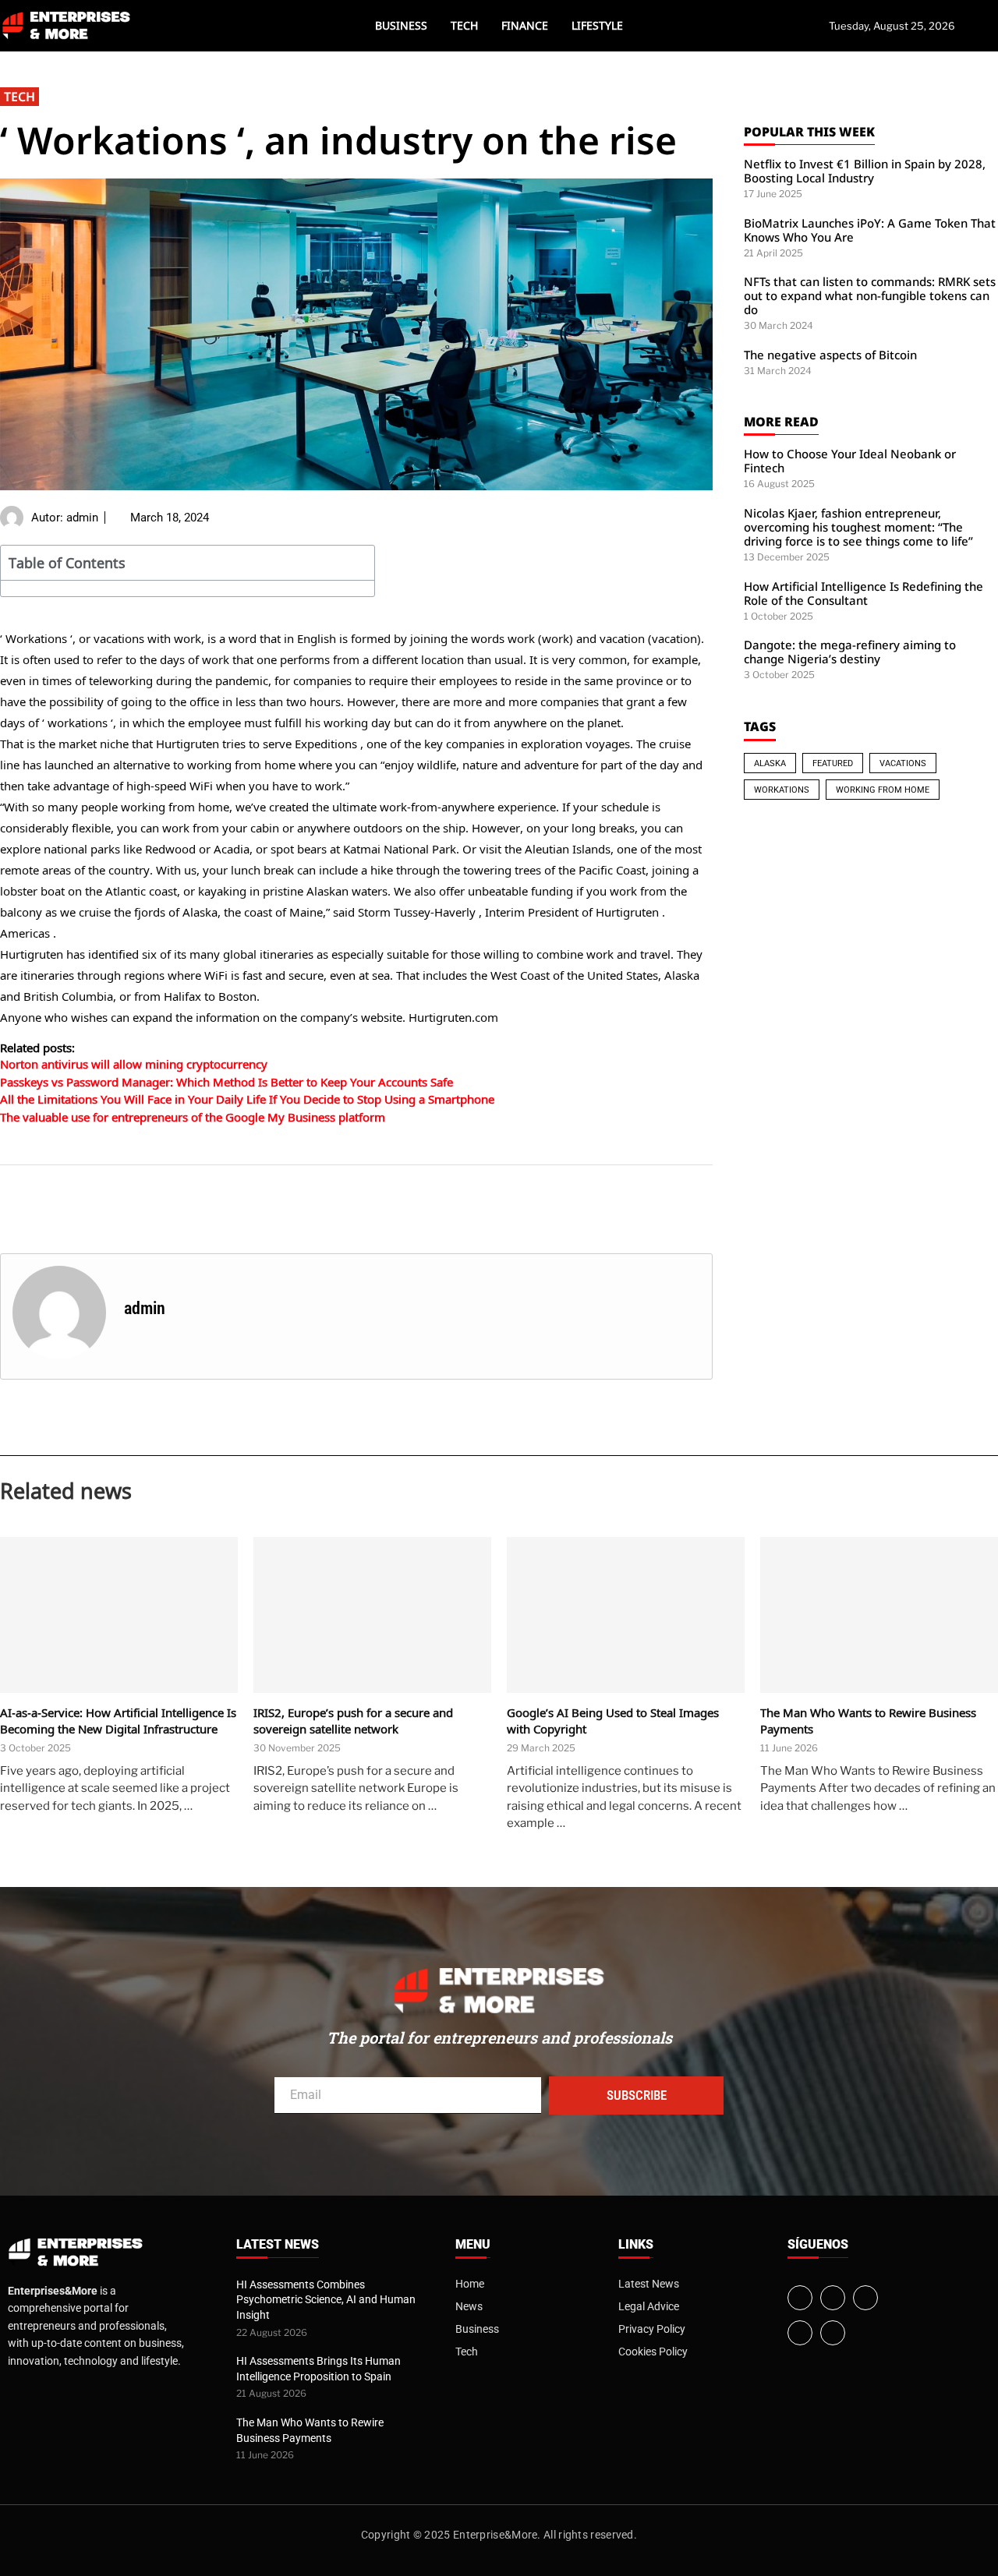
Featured (833, 763)
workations (782, 790)
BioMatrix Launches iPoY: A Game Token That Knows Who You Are (870, 230)
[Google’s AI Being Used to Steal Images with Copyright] (626, 1615)
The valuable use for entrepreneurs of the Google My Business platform (193, 1117)
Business (401, 25)
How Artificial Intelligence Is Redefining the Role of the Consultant (864, 593)
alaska (770, 763)
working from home (883, 790)
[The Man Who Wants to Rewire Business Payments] (879, 1615)
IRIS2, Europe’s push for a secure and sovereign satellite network (353, 1721)
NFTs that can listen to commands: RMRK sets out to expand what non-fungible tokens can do (870, 295)
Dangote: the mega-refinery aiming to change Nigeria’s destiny (850, 652)
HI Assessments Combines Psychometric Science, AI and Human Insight (326, 2300)
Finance (525, 25)
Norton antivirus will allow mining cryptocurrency (134, 1064)
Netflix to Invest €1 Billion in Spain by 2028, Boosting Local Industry (865, 171)
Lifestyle (597, 25)
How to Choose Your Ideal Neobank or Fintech (850, 461)
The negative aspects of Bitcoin (830, 355)
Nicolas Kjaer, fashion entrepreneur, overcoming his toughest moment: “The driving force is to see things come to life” (858, 527)
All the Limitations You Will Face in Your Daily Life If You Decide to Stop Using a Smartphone (247, 1099)
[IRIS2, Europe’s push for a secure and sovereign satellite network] (372, 1615)
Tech (464, 25)
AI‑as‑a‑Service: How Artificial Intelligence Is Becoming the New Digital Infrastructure (118, 1721)
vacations (903, 763)
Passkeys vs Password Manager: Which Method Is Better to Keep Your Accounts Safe (226, 1082)
